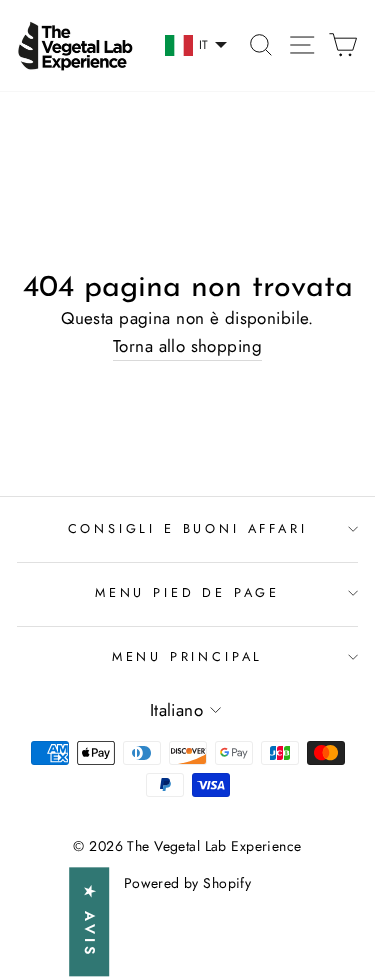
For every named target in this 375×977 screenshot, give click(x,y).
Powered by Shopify (188, 883)
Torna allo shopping (187, 346)
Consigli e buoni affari (188, 528)
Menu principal (188, 656)
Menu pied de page (187, 592)
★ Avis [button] (90, 922)
